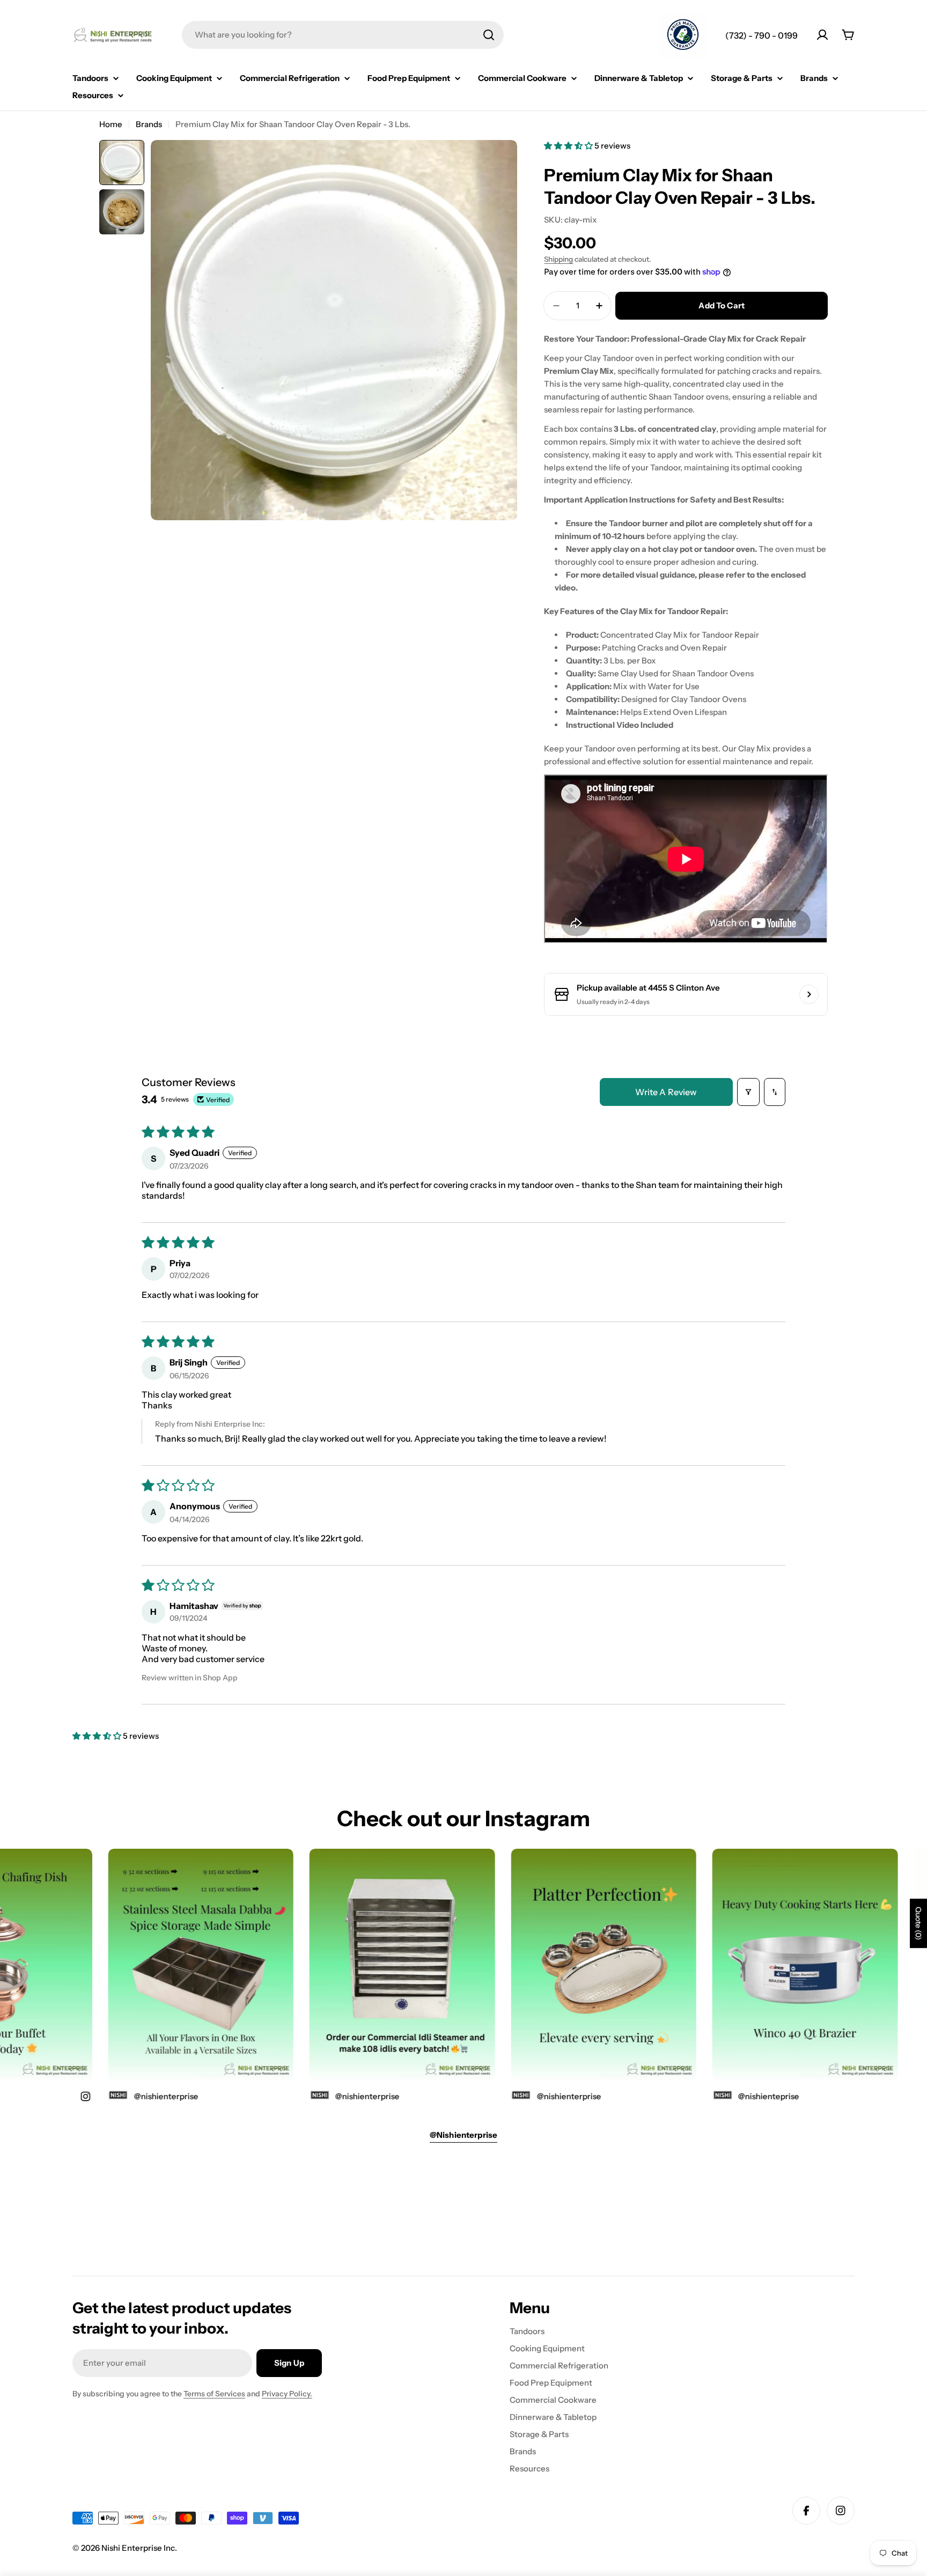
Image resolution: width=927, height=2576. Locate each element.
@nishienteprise (722, 2096)
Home (111, 124)
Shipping (558, 259)
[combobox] (343, 35)
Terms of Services (214, 2394)
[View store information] (809, 994)
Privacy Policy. (287, 2394)
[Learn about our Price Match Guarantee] (683, 36)
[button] (569, 146)
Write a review (666, 1092)
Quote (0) (918, 1923)
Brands (149, 124)
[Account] (822, 35)
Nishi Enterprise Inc (138, 2548)
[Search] (489, 35)
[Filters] (748, 1092)
